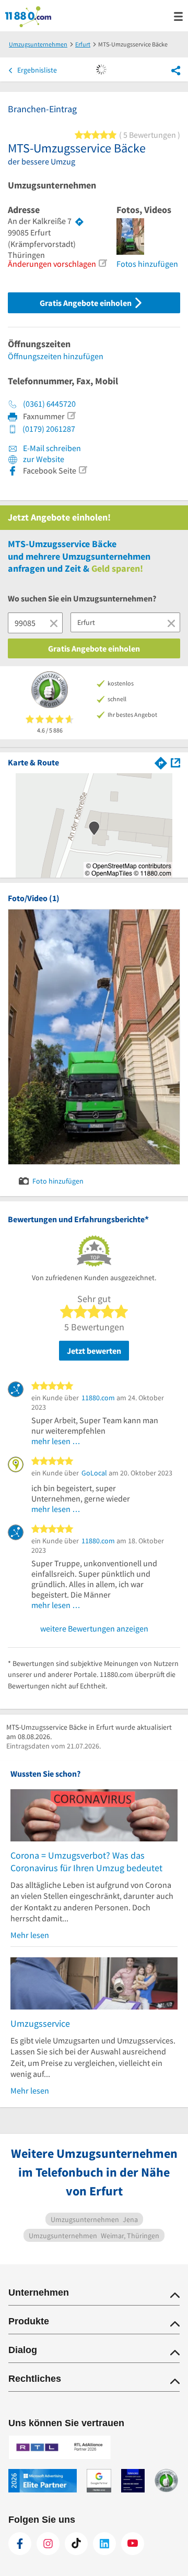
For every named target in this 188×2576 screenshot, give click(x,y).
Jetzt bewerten (94, 1351)
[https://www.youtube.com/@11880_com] (133, 2544)
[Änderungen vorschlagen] (102, 263)
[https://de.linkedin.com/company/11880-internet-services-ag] (104, 2544)
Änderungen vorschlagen (52, 264)
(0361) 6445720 (49, 404)
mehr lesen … (56, 1441)
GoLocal (94, 1473)
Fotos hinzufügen (147, 264)
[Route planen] (79, 221)
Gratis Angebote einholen (86, 303)
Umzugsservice (40, 2023)
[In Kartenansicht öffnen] (175, 762)
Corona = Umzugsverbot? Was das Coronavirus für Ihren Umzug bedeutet (86, 1862)
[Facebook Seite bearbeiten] (83, 470)
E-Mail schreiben (51, 448)
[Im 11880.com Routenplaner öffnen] (161, 762)
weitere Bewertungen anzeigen (94, 1628)
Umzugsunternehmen (52, 185)
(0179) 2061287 (49, 429)
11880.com (98, 1398)
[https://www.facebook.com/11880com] (20, 2544)
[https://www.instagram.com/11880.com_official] (48, 2544)
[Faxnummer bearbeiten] (71, 416)
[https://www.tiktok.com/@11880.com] (76, 2544)
